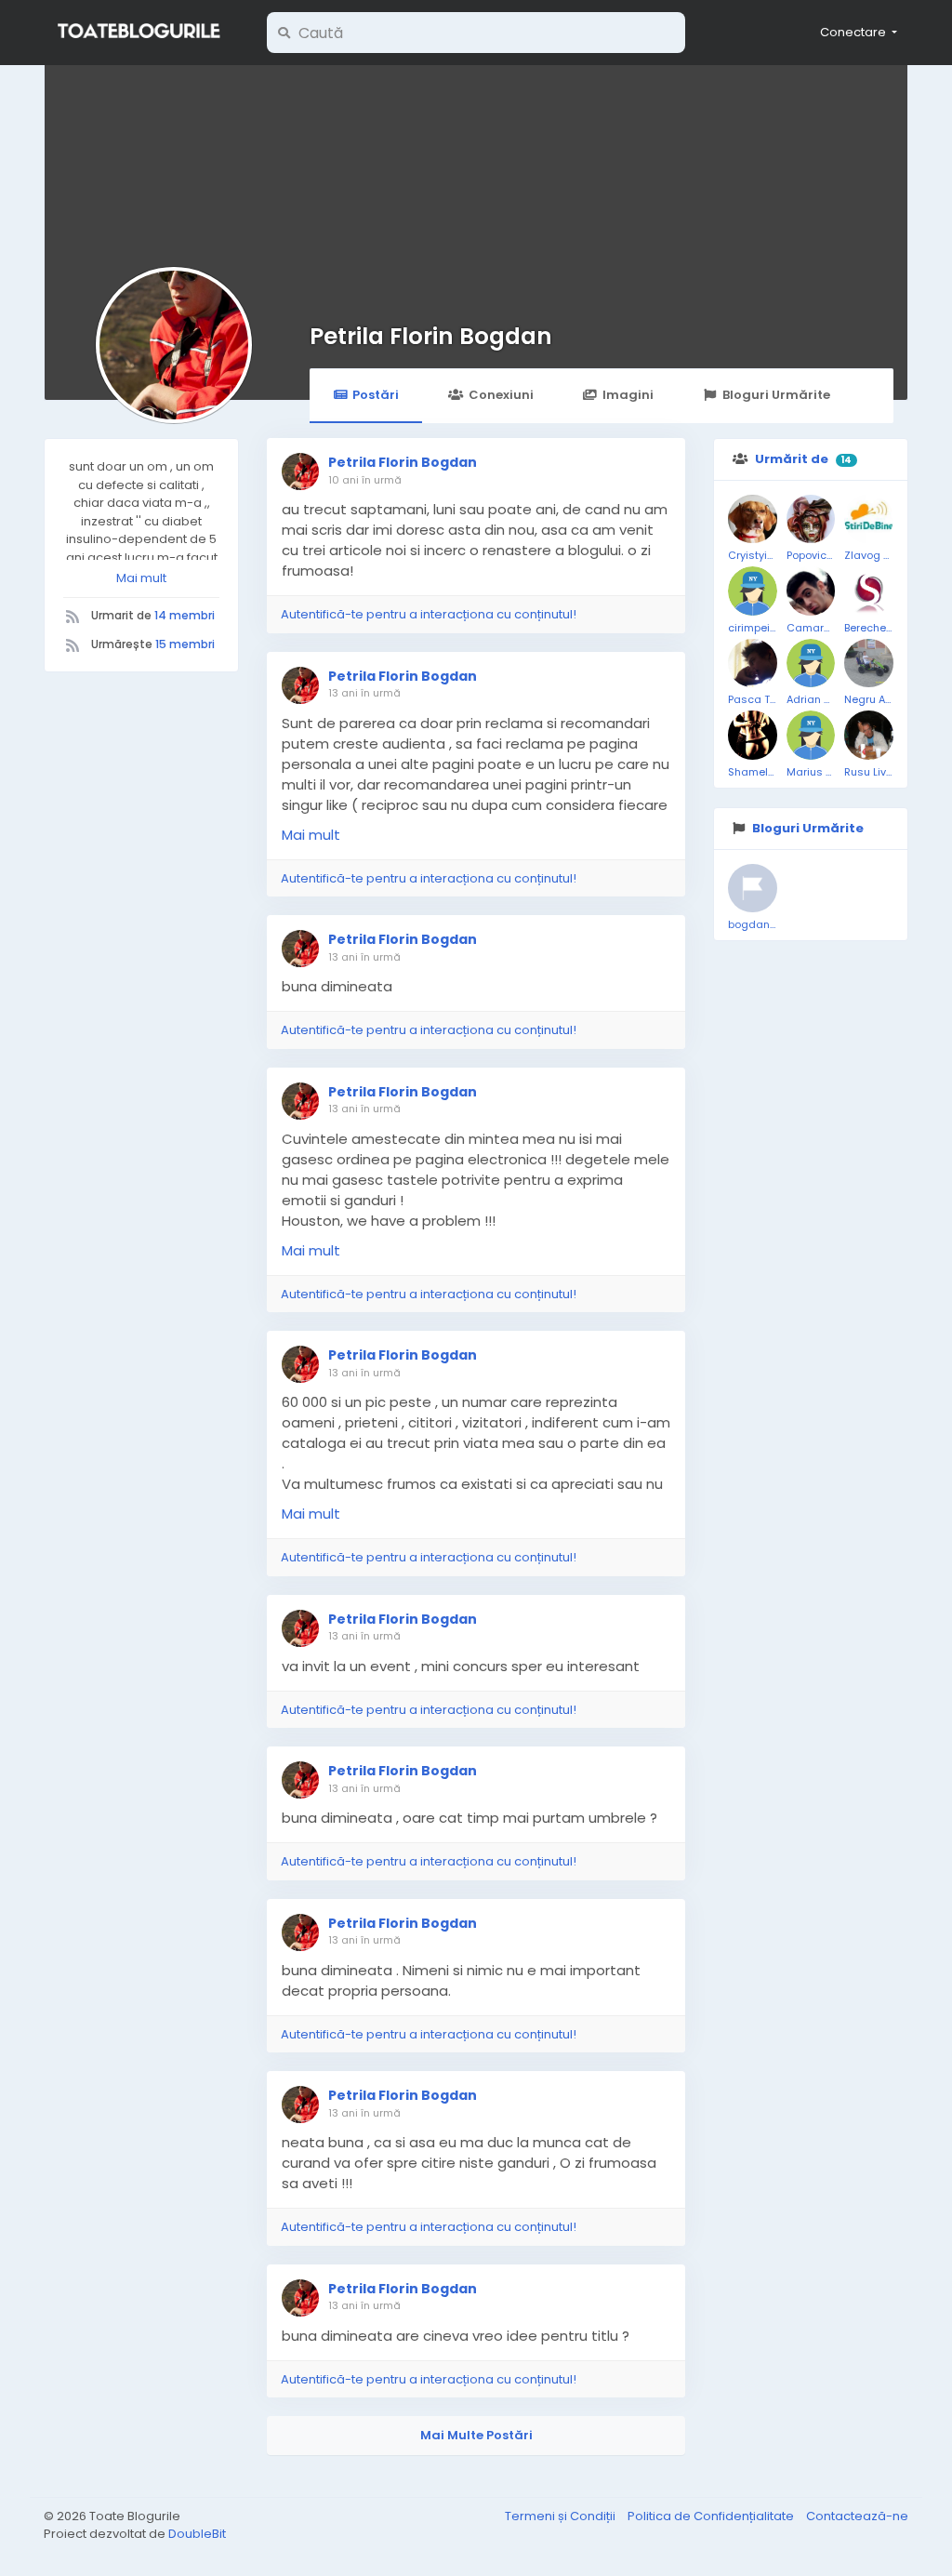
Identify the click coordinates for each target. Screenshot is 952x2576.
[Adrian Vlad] (811, 664)
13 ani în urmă (364, 693)
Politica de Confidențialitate (712, 2516)
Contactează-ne (857, 2516)
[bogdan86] (753, 889)
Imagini (628, 395)
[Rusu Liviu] (869, 735)
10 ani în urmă (365, 480)
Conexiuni (501, 395)
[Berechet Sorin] (869, 591)
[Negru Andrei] (869, 664)
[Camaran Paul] (811, 591)
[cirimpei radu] (753, 591)
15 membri (185, 644)
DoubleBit (197, 2534)
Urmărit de (792, 459)
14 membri (185, 615)
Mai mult (141, 578)
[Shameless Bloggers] (753, 735)
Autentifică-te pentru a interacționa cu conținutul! (429, 614)
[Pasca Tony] (753, 664)
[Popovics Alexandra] (811, 519)
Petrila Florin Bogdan (431, 336)
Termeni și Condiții (562, 2516)
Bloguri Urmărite (776, 395)
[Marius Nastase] (811, 735)
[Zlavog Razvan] (869, 519)
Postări (376, 395)
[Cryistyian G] (753, 519)
